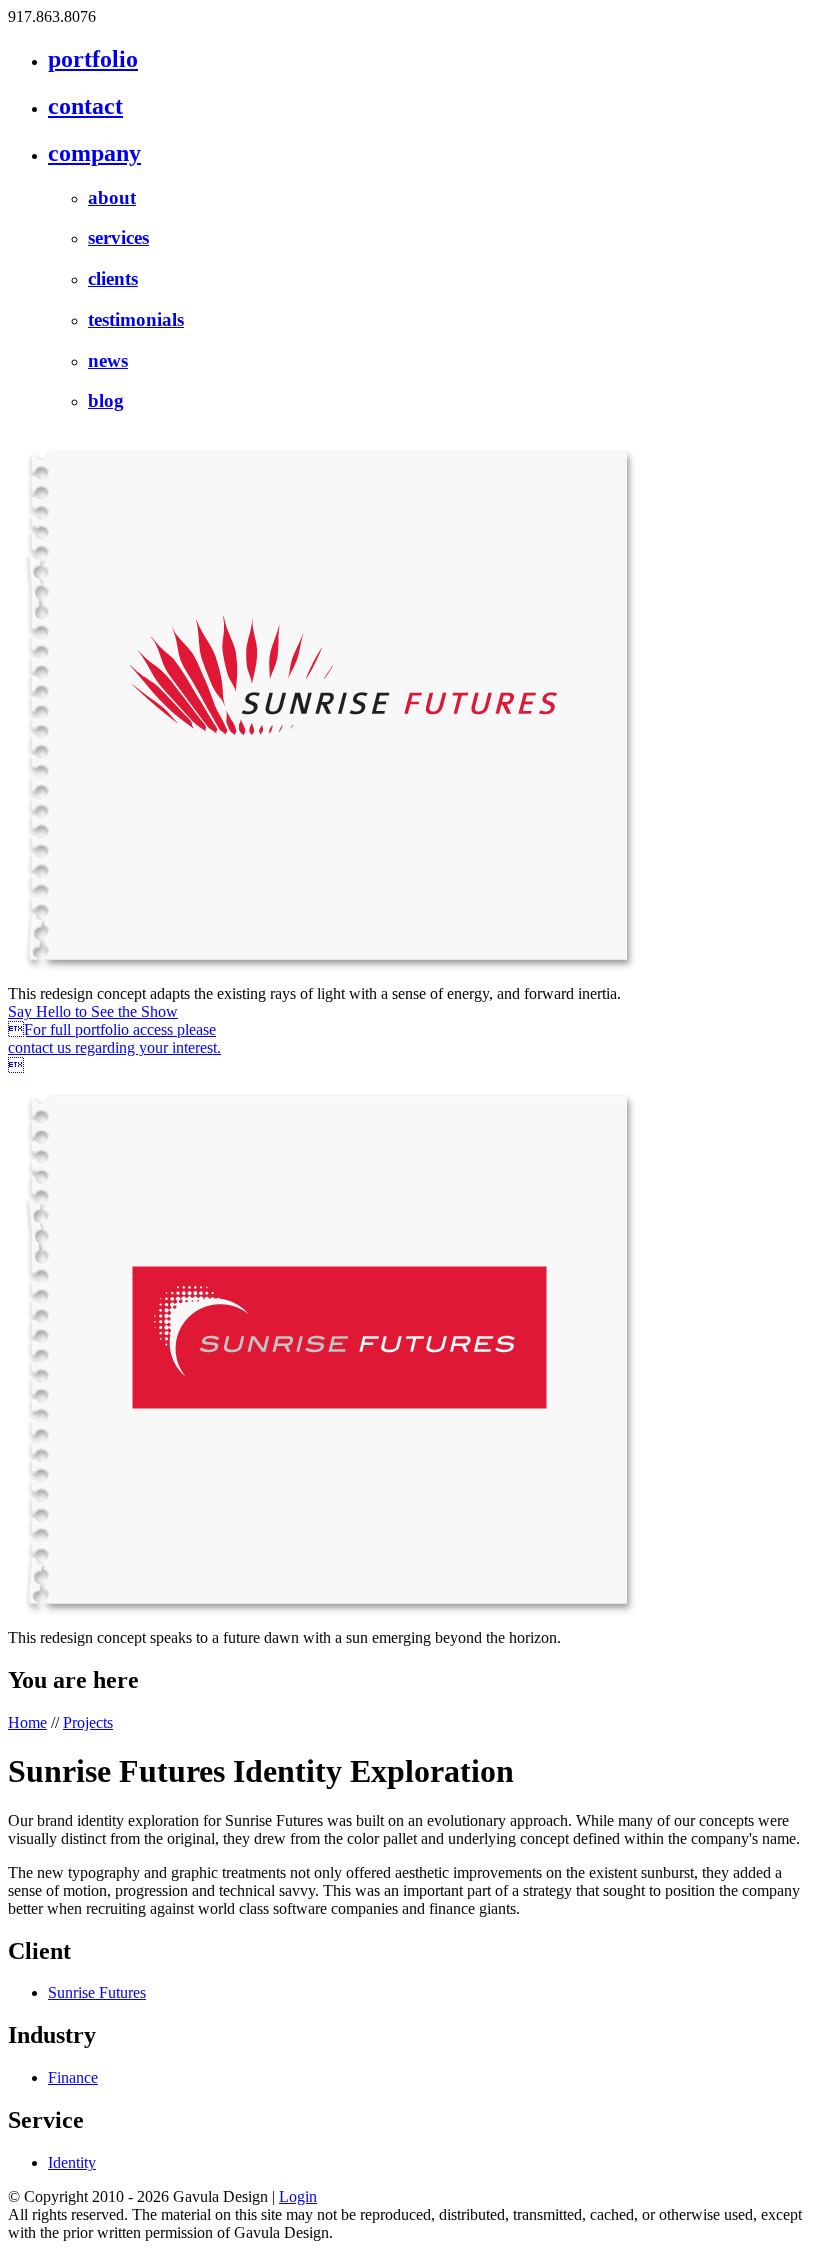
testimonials (136, 319)
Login (298, 2196)
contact (85, 106)
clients (113, 278)
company (94, 153)
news (108, 360)
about (112, 197)
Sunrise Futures (97, 1992)
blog (106, 400)
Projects (88, 1722)
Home (27, 1722)
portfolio (93, 59)
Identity (72, 2162)
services (118, 237)
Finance (73, 2077)
